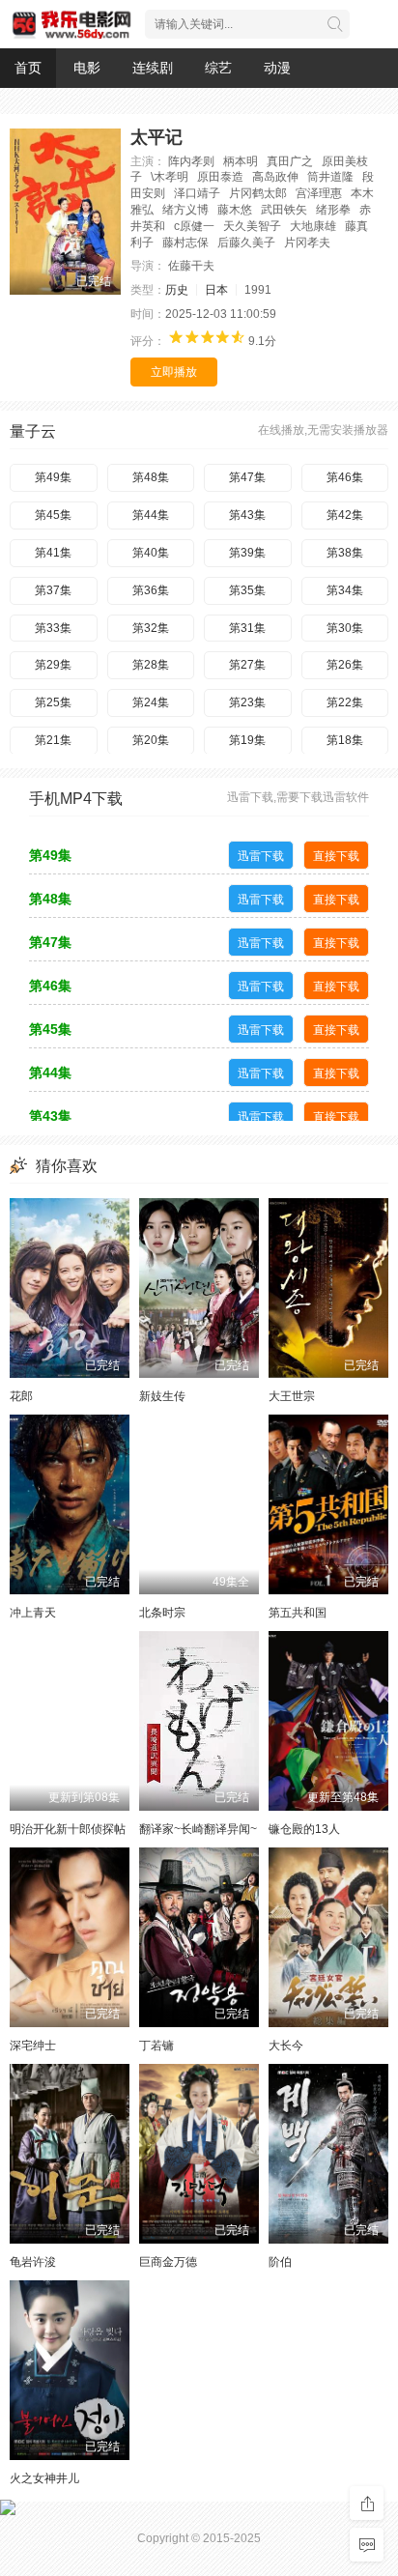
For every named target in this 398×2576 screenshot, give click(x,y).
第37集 (53, 590)
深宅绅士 (33, 2046)
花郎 (21, 1396)
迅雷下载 (261, 856)
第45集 (53, 515)
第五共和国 (298, 1613)
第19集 (247, 740)
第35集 (247, 590)
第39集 (247, 553)
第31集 (247, 628)
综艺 (218, 68)
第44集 (151, 515)
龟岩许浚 (33, 2262)
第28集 (151, 665)
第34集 (345, 590)
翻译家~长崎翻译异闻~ (198, 1829)
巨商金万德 (168, 2262)
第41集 (53, 553)
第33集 (53, 628)
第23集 (247, 702)
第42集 (345, 515)
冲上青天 (33, 1613)
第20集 (151, 740)
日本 (216, 290)
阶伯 (280, 2262)
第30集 (345, 628)
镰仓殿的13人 (304, 1829)
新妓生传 (162, 1396)
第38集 (345, 553)
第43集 (247, 515)
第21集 (53, 740)
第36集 (151, 590)
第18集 (345, 740)
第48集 (151, 477)
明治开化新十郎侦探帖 (68, 1829)
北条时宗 (162, 1613)
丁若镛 (156, 2046)
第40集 (151, 553)
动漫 (277, 68)
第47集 (247, 477)
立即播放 (174, 372)
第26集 (345, 665)
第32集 (151, 628)
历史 (177, 290)
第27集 (247, 665)
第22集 (345, 702)
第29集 (53, 665)
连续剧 (153, 68)
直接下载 (336, 856)
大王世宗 (292, 1396)
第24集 (151, 702)
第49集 (53, 477)
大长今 (286, 2046)
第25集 (53, 702)
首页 (28, 68)
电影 (87, 68)
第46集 (345, 477)
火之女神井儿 (44, 2478)
